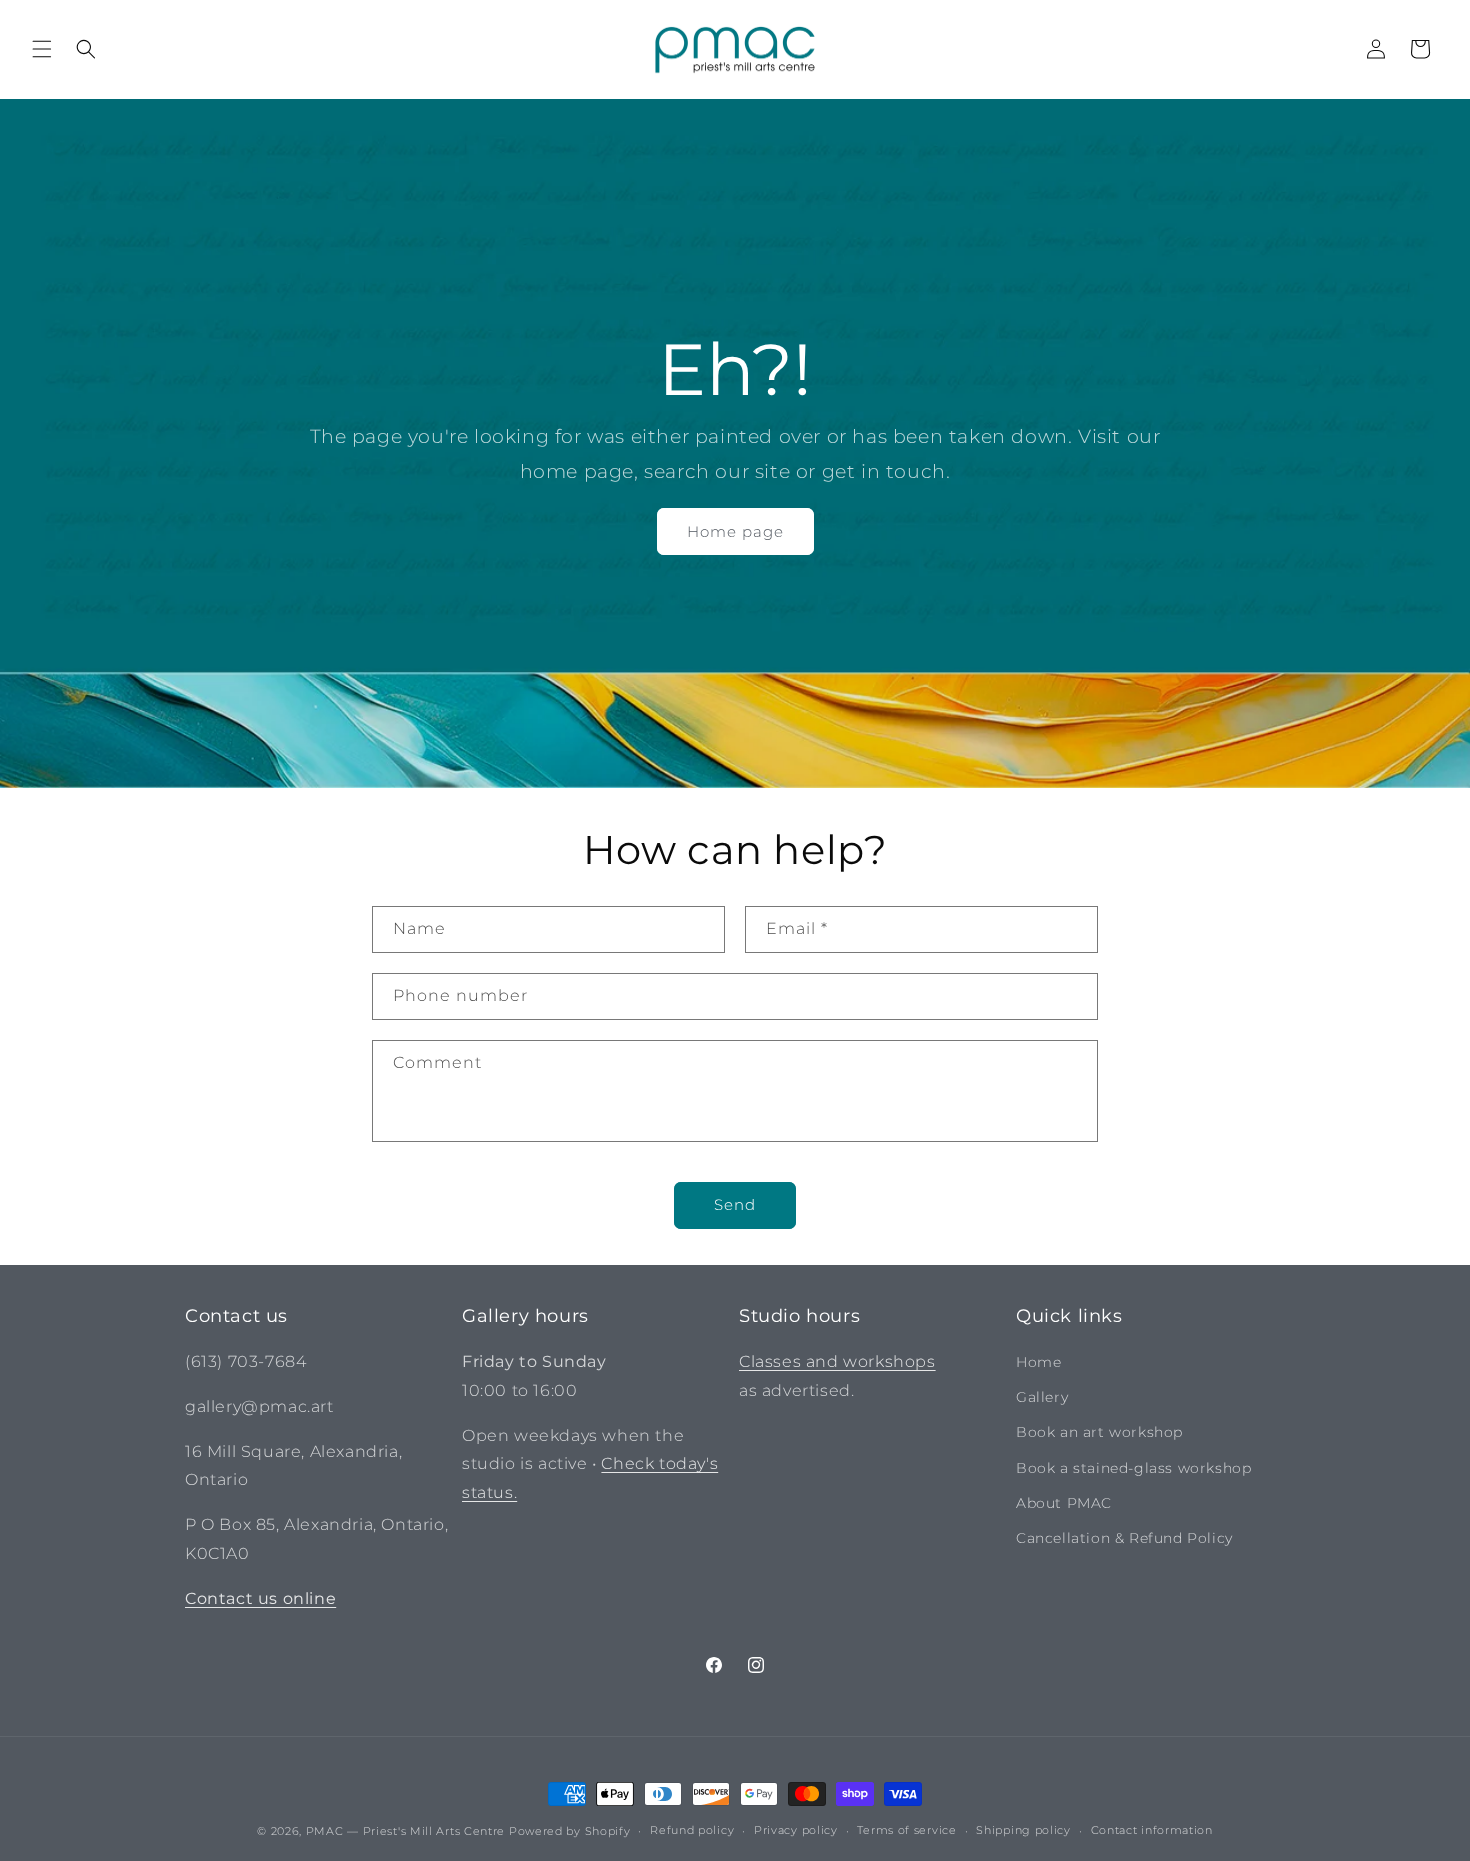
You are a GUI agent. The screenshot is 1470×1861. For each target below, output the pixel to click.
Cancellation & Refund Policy (1124, 1538)
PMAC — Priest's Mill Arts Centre (405, 1831)
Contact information (1152, 1830)
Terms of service (906, 1830)
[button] (42, 49)
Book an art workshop (1099, 1432)
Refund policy (692, 1830)
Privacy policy (796, 1830)
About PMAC (1064, 1503)
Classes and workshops (837, 1361)
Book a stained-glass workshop (1133, 1468)
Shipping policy (1023, 1830)
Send (735, 1204)
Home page (735, 531)
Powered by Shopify (570, 1831)
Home (1038, 1362)
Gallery (1042, 1397)
